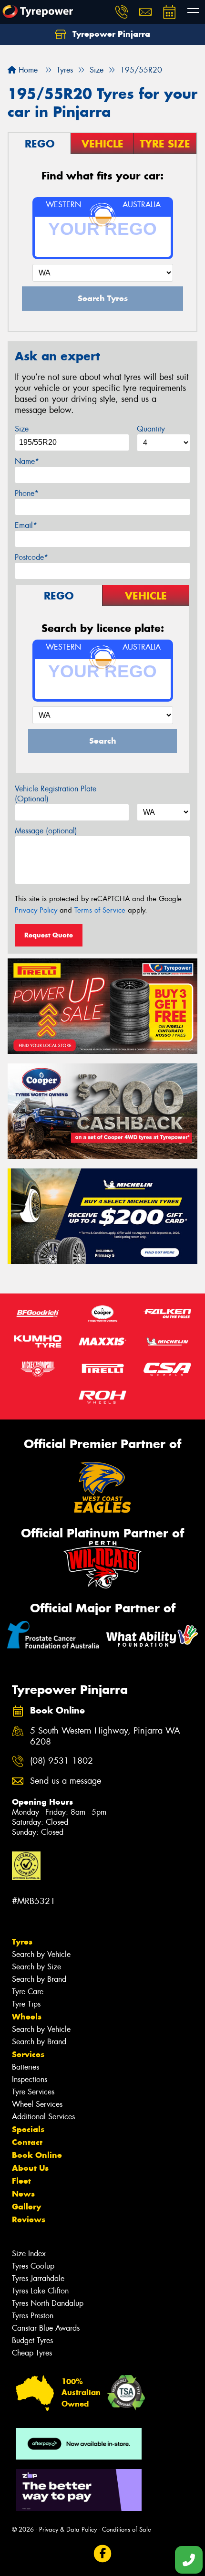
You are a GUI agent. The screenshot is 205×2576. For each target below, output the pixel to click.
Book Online (37, 2155)
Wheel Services (37, 2104)
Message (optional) (46, 831)
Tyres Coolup (33, 2266)
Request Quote (49, 935)
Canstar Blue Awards (46, 2328)
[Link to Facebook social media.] (103, 2553)
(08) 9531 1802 (61, 1761)
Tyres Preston (33, 2316)
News (23, 2194)
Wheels (27, 2017)
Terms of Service (100, 910)
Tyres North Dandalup (48, 2303)
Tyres (22, 1942)
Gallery (26, 2207)
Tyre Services (33, 2092)
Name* (27, 461)
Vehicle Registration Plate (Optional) (56, 794)
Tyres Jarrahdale (38, 2278)
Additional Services (43, 2117)
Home (27, 70)
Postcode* (31, 557)
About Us (30, 2168)
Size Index (29, 2254)
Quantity (151, 429)
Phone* (27, 493)
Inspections (30, 2079)
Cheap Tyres (32, 2353)
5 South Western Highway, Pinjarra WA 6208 (105, 1736)
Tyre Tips (26, 2004)
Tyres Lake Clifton (40, 2291)
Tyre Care (28, 1992)
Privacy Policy (36, 910)
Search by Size (36, 1967)
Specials (28, 2129)
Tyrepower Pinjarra (110, 34)
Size (22, 429)
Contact (27, 2142)
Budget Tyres (32, 2340)
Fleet (21, 2181)
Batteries (26, 2067)
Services (28, 2054)
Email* (26, 525)
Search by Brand (39, 1979)
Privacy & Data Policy (68, 2529)
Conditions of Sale (127, 2529)
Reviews (29, 2219)
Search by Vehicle (41, 1954)
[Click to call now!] (122, 12)
